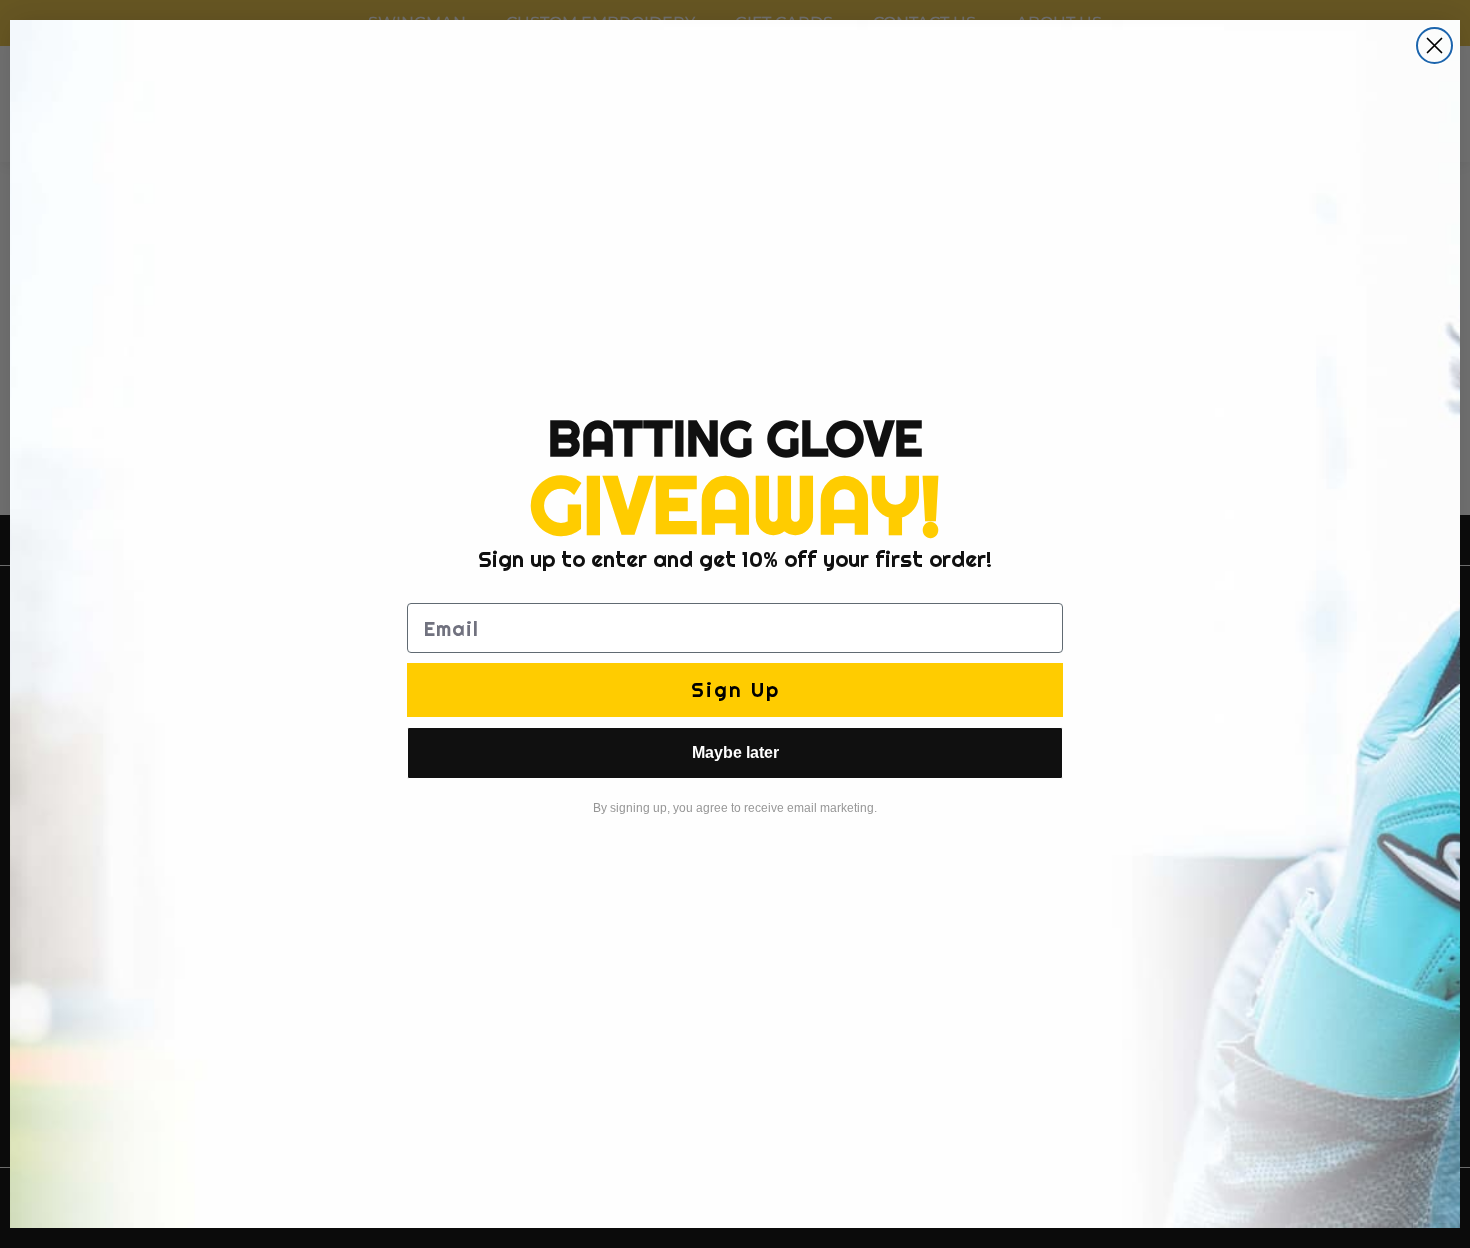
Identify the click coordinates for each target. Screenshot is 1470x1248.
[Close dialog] (1434, 45)
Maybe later (735, 752)
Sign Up (735, 689)
